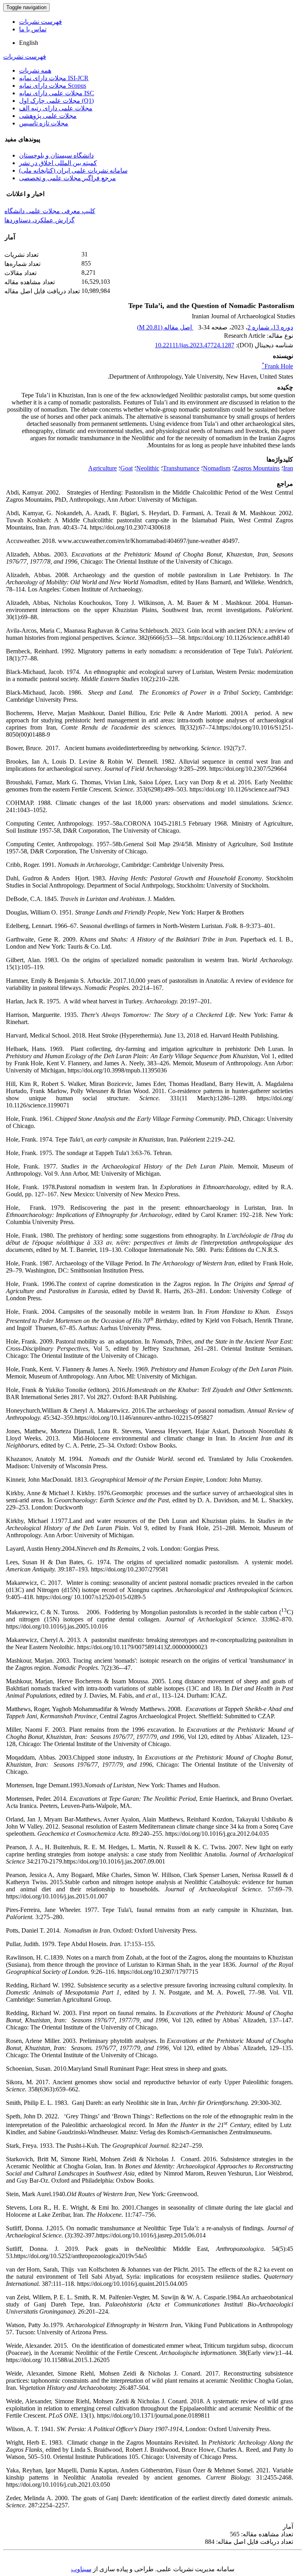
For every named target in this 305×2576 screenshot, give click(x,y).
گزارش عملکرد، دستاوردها (40, 220)
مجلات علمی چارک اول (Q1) (56, 101)
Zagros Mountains (257, 468)
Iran (288, 468)
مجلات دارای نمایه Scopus (53, 86)
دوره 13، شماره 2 (270, 327)
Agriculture (102, 468)
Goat (126, 468)
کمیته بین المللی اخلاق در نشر (58, 163)
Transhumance (181, 468)
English (29, 43)
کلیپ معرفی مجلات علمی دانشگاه (50, 211)
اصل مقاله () (165, 327)
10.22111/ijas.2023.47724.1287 (195, 345)
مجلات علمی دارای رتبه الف (56, 108)
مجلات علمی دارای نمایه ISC (57, 93)
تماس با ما (33, 29)
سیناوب (81, 2569)
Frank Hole (277, 366)
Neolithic (148, 468)
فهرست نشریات (41, 22)
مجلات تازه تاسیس (44, 123)
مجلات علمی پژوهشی (48, 116)
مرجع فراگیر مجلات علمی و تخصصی (68, 178)
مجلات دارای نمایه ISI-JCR (54, 78)
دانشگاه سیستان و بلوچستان (56, 155)
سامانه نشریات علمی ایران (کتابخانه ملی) (73, 170)
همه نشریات (35, 70)
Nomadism (217, 468)
